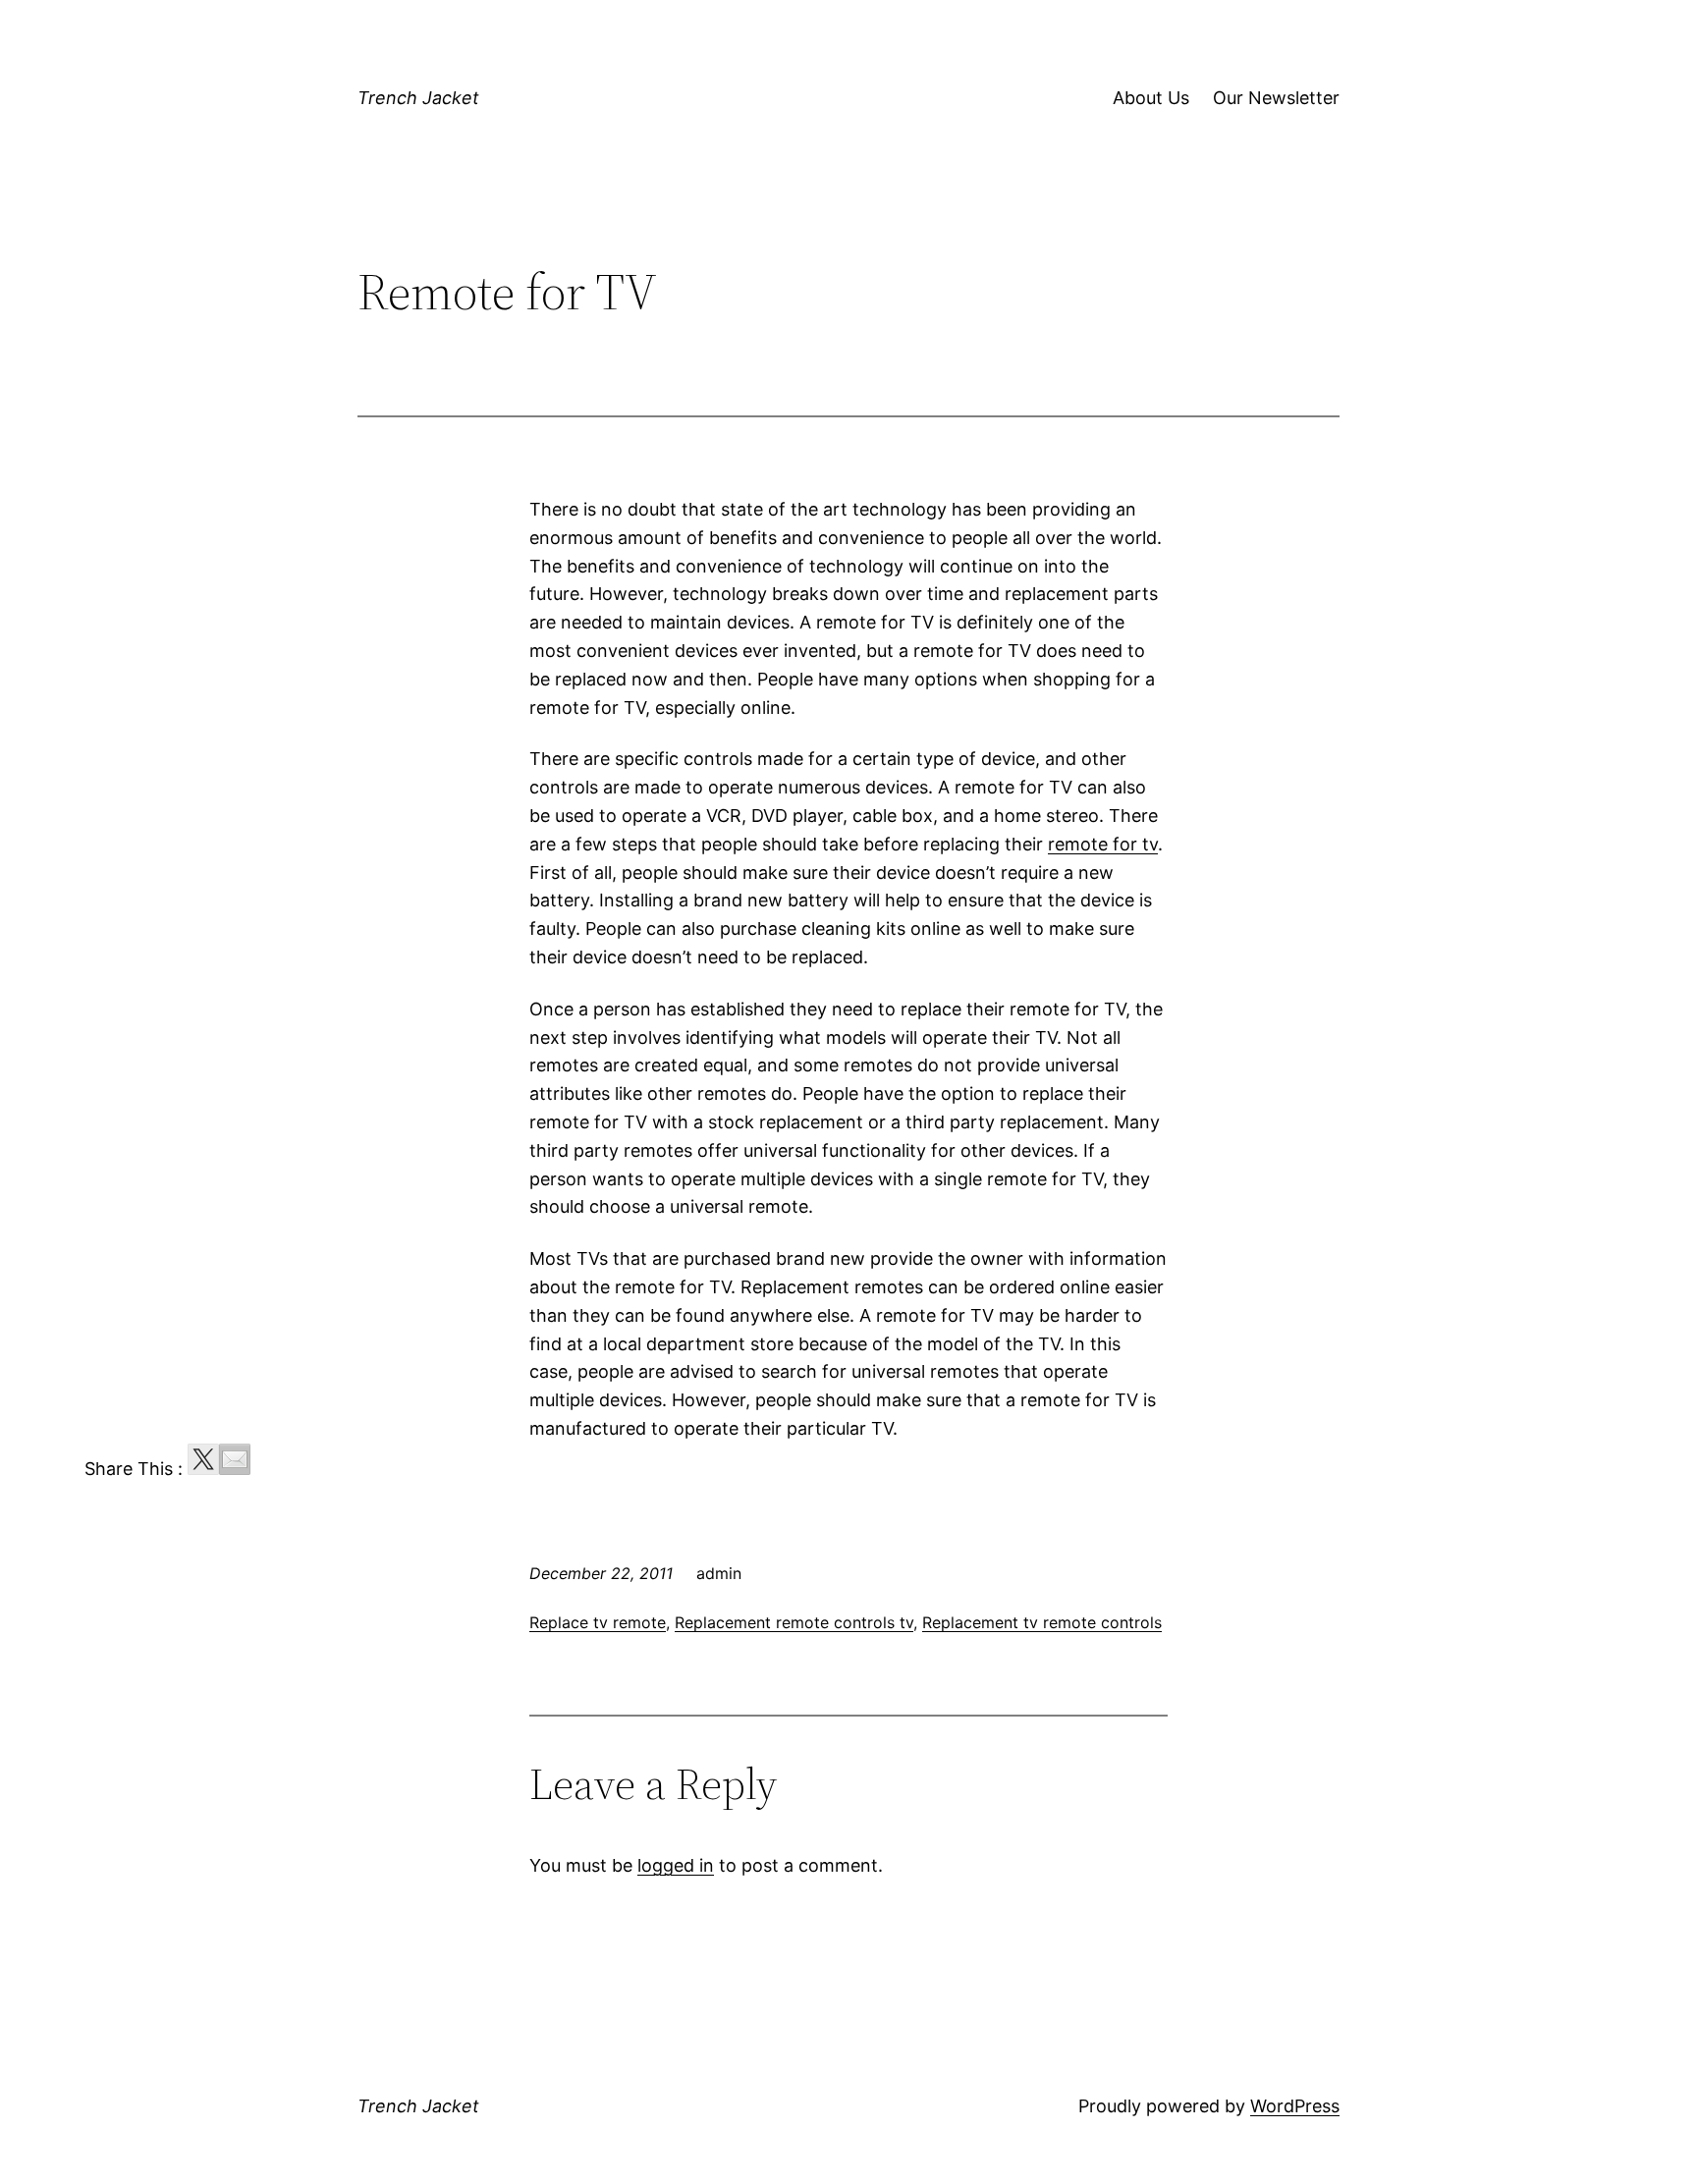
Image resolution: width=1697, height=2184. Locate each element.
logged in (676, 1865)
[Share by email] (235, 1459)
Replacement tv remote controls (1042, 1622)
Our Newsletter (1276, 98)
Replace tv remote (598, 1622)
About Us (1151, 98)
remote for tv (1103, 844)
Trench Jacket (418, 98)
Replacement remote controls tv (794, 1622)
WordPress (1295, 2106)
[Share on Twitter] (203, 1459)
